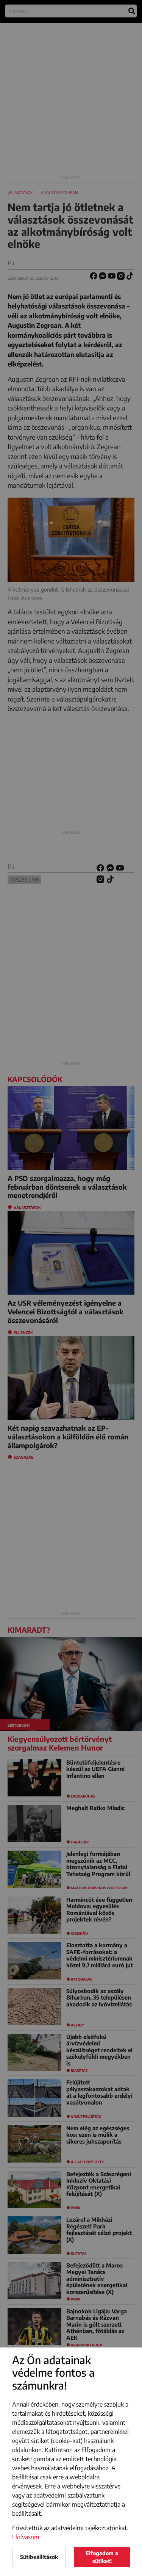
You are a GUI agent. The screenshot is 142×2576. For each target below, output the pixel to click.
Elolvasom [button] (26, 2537)
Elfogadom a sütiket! (102, 2557)
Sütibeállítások (39, 2557)
